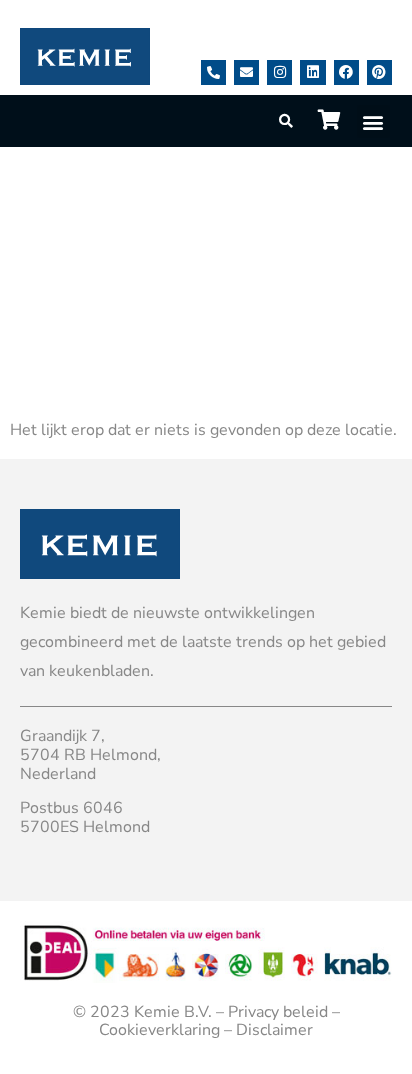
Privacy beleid (278, 1012)
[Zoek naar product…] (287, 121)
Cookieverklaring (159, 1030)
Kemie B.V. (173, 1012)
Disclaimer (274, 1030)
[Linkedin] (312, 72)
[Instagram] (279, 72)
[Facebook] (346, 72)
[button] (373, 121)
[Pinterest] (379, 72)
